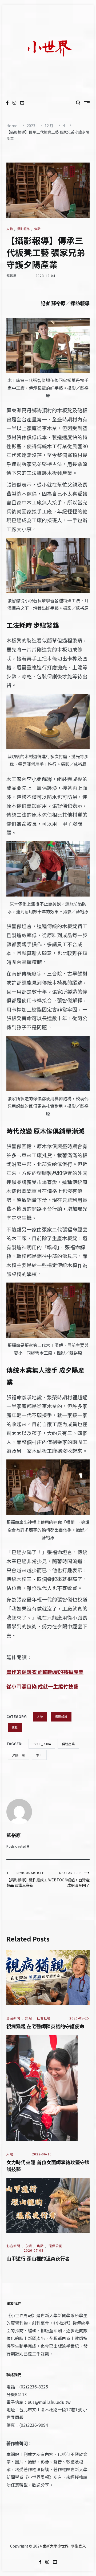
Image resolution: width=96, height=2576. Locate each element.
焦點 (37, 229)
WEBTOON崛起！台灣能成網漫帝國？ (69, 1879)
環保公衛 (55, 2246)
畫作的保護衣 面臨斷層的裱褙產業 (45, 1672)
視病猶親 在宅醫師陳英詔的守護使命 (45, 2026)
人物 (10, 229)
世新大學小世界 (55, 2546)
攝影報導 (23, 229)
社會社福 (44, 2018)
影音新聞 (13, 2018)
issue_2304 (42, 1744)
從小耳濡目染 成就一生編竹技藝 (42, 1686)
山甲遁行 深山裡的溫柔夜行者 (38, 2258)
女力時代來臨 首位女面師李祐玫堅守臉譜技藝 (48, 2165)
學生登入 (78, 2546)
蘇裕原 (12, 275)
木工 (39, 1755)
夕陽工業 (18, 1755)
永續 (29, 2246)
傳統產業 (68, 1744)
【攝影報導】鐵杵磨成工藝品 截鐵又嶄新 (27, 1879)
